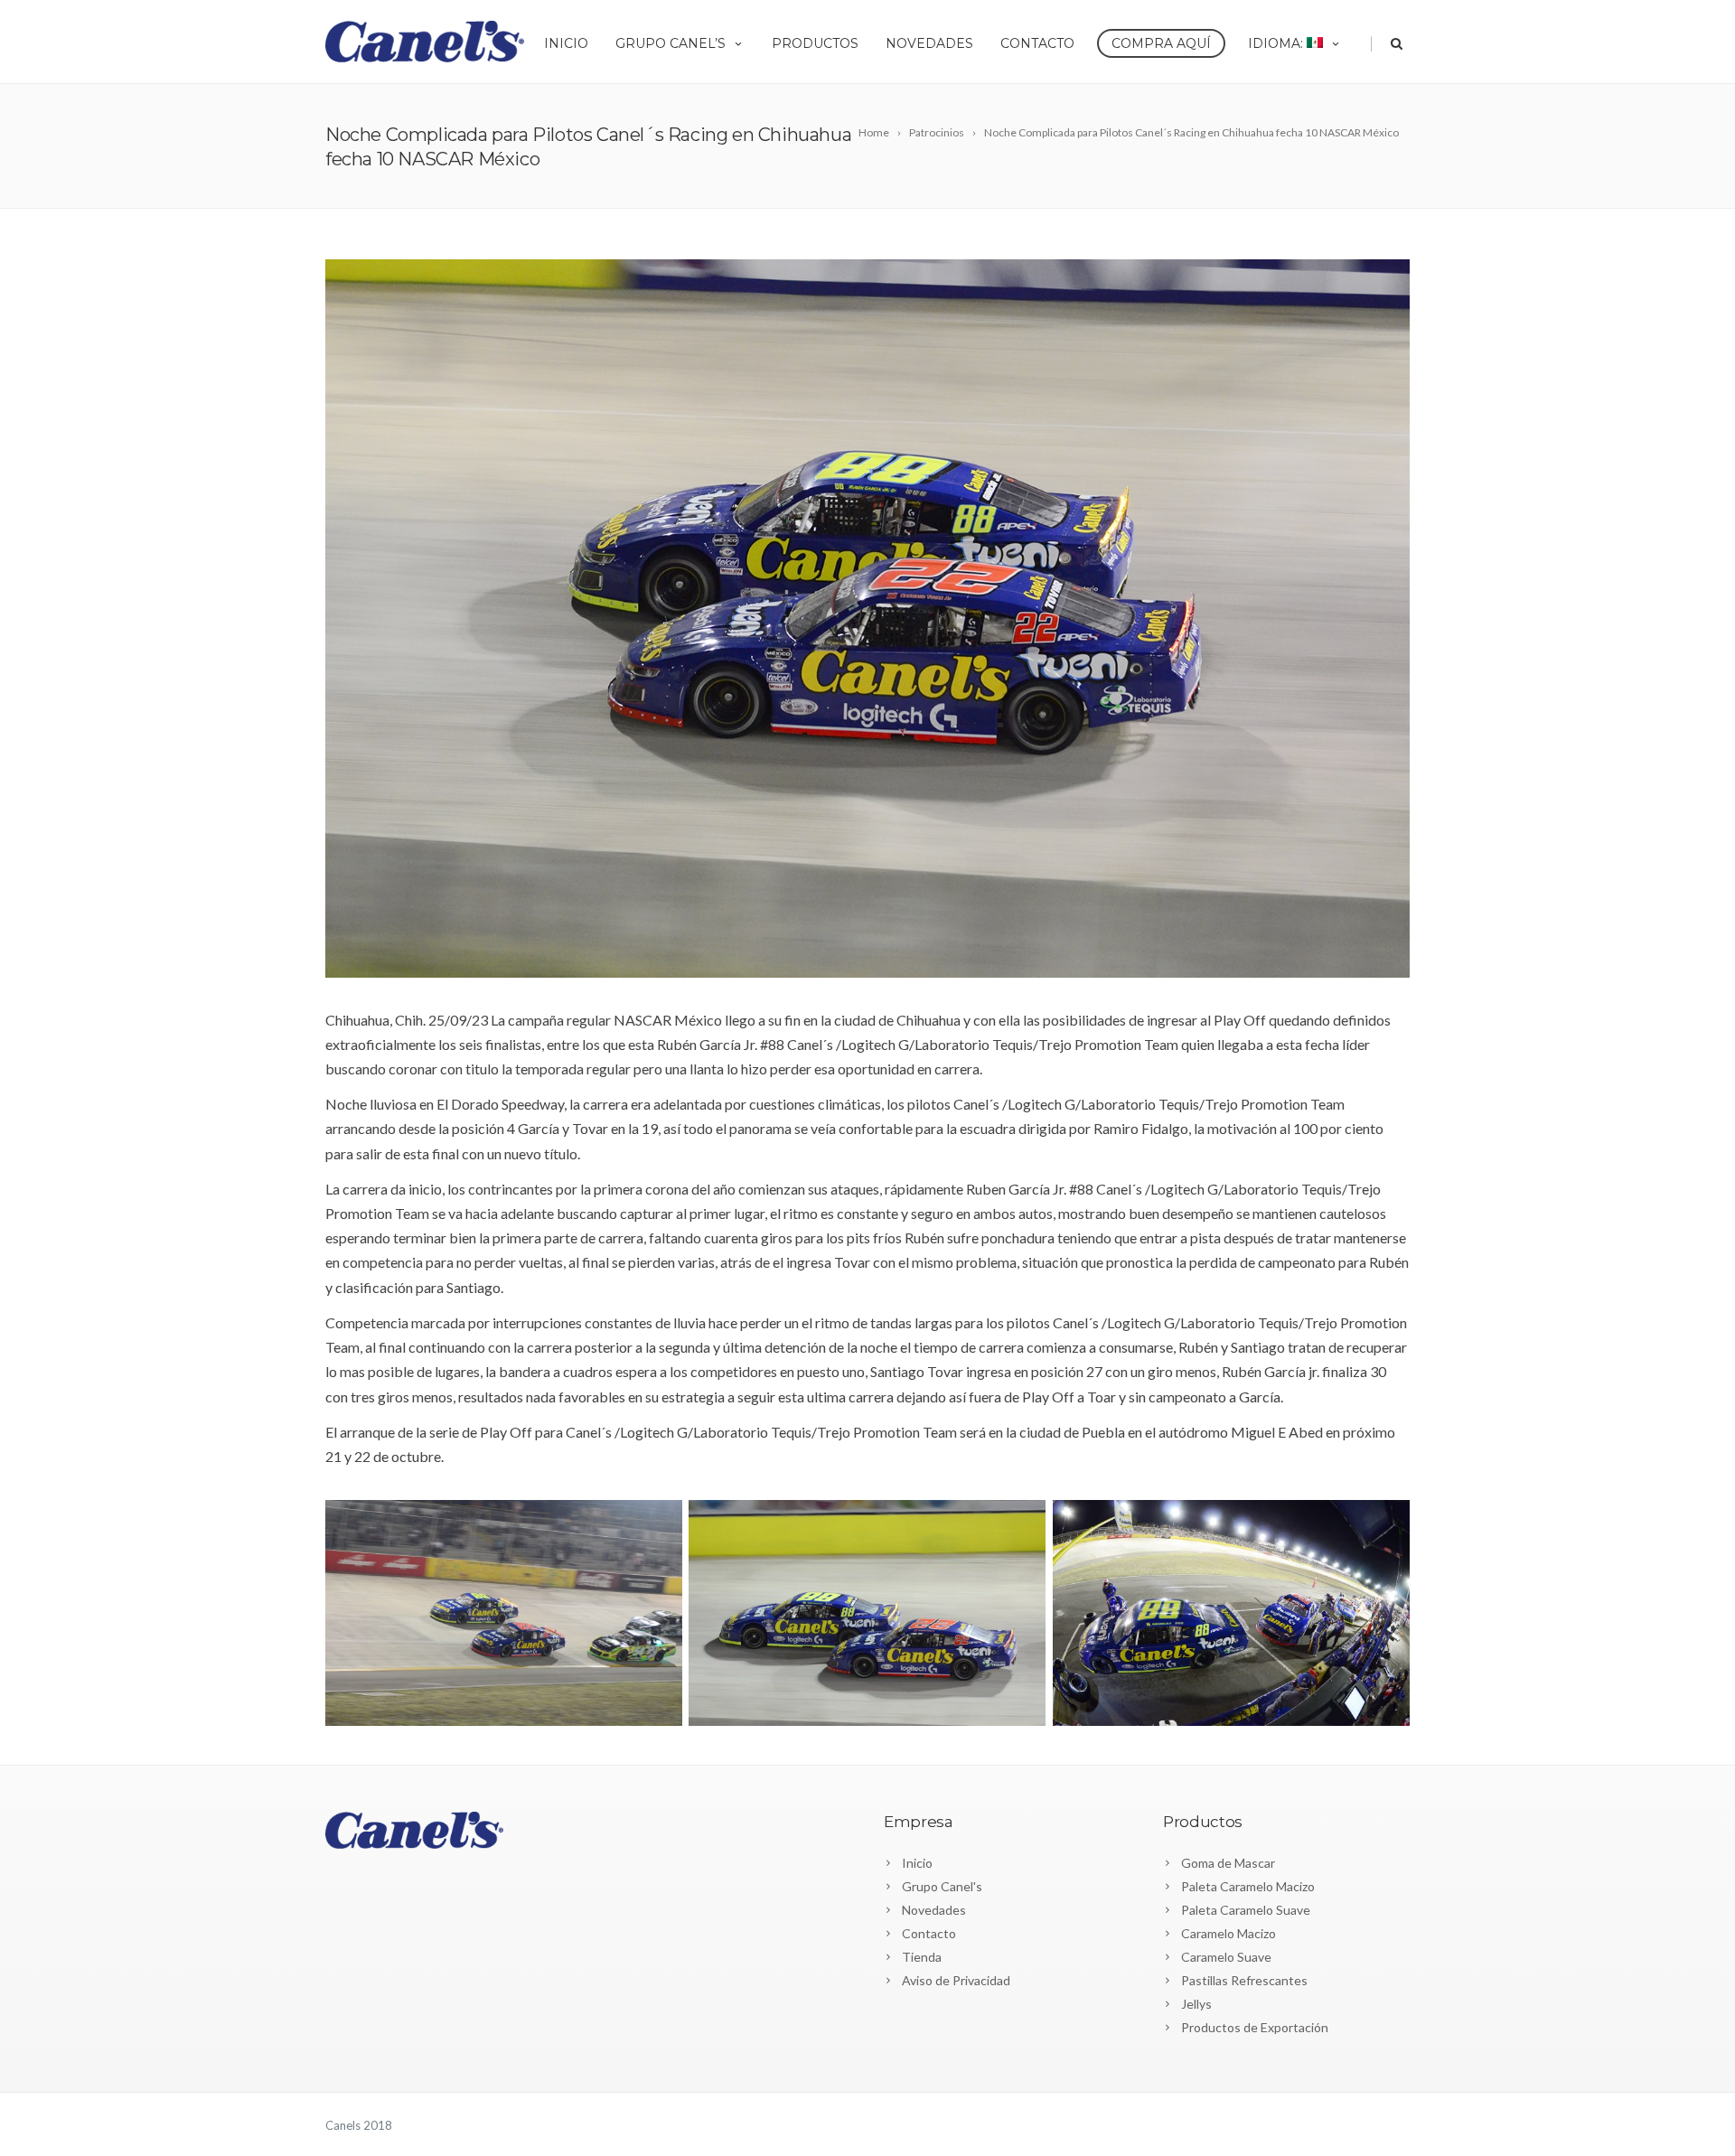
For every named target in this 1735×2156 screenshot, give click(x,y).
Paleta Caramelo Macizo (1248, 1886)
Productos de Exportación (1255, 2027)
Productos (815, 43)
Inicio (566, 43)
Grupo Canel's (942, 1886)
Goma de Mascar (1228, 1863)
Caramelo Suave (1226, 1957)
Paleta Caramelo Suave (1246, 1910)
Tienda (922, 1957)
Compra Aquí (1161, 43)
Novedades (929, 43)
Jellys (1196, 2004)
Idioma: (1277, 43)
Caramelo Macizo (1229, 1933)
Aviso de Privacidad (956, 1980)
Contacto (1037, 43)
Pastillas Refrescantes (1244, 1980)
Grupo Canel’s (671, 43)
